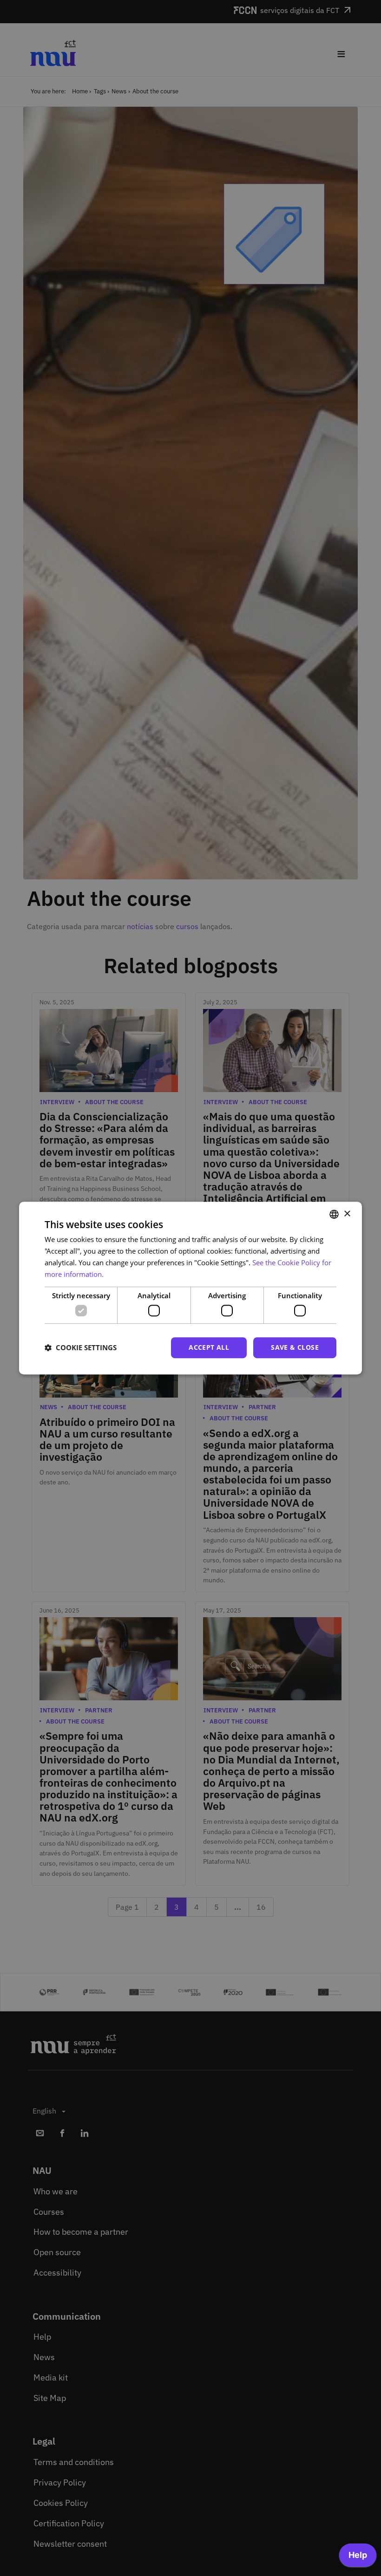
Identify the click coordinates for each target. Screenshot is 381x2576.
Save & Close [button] (295, 1347)
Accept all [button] (209, 1347)
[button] (81, 1347)
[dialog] (190, 1288)
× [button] (347, 1214)
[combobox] (334, 1214)
